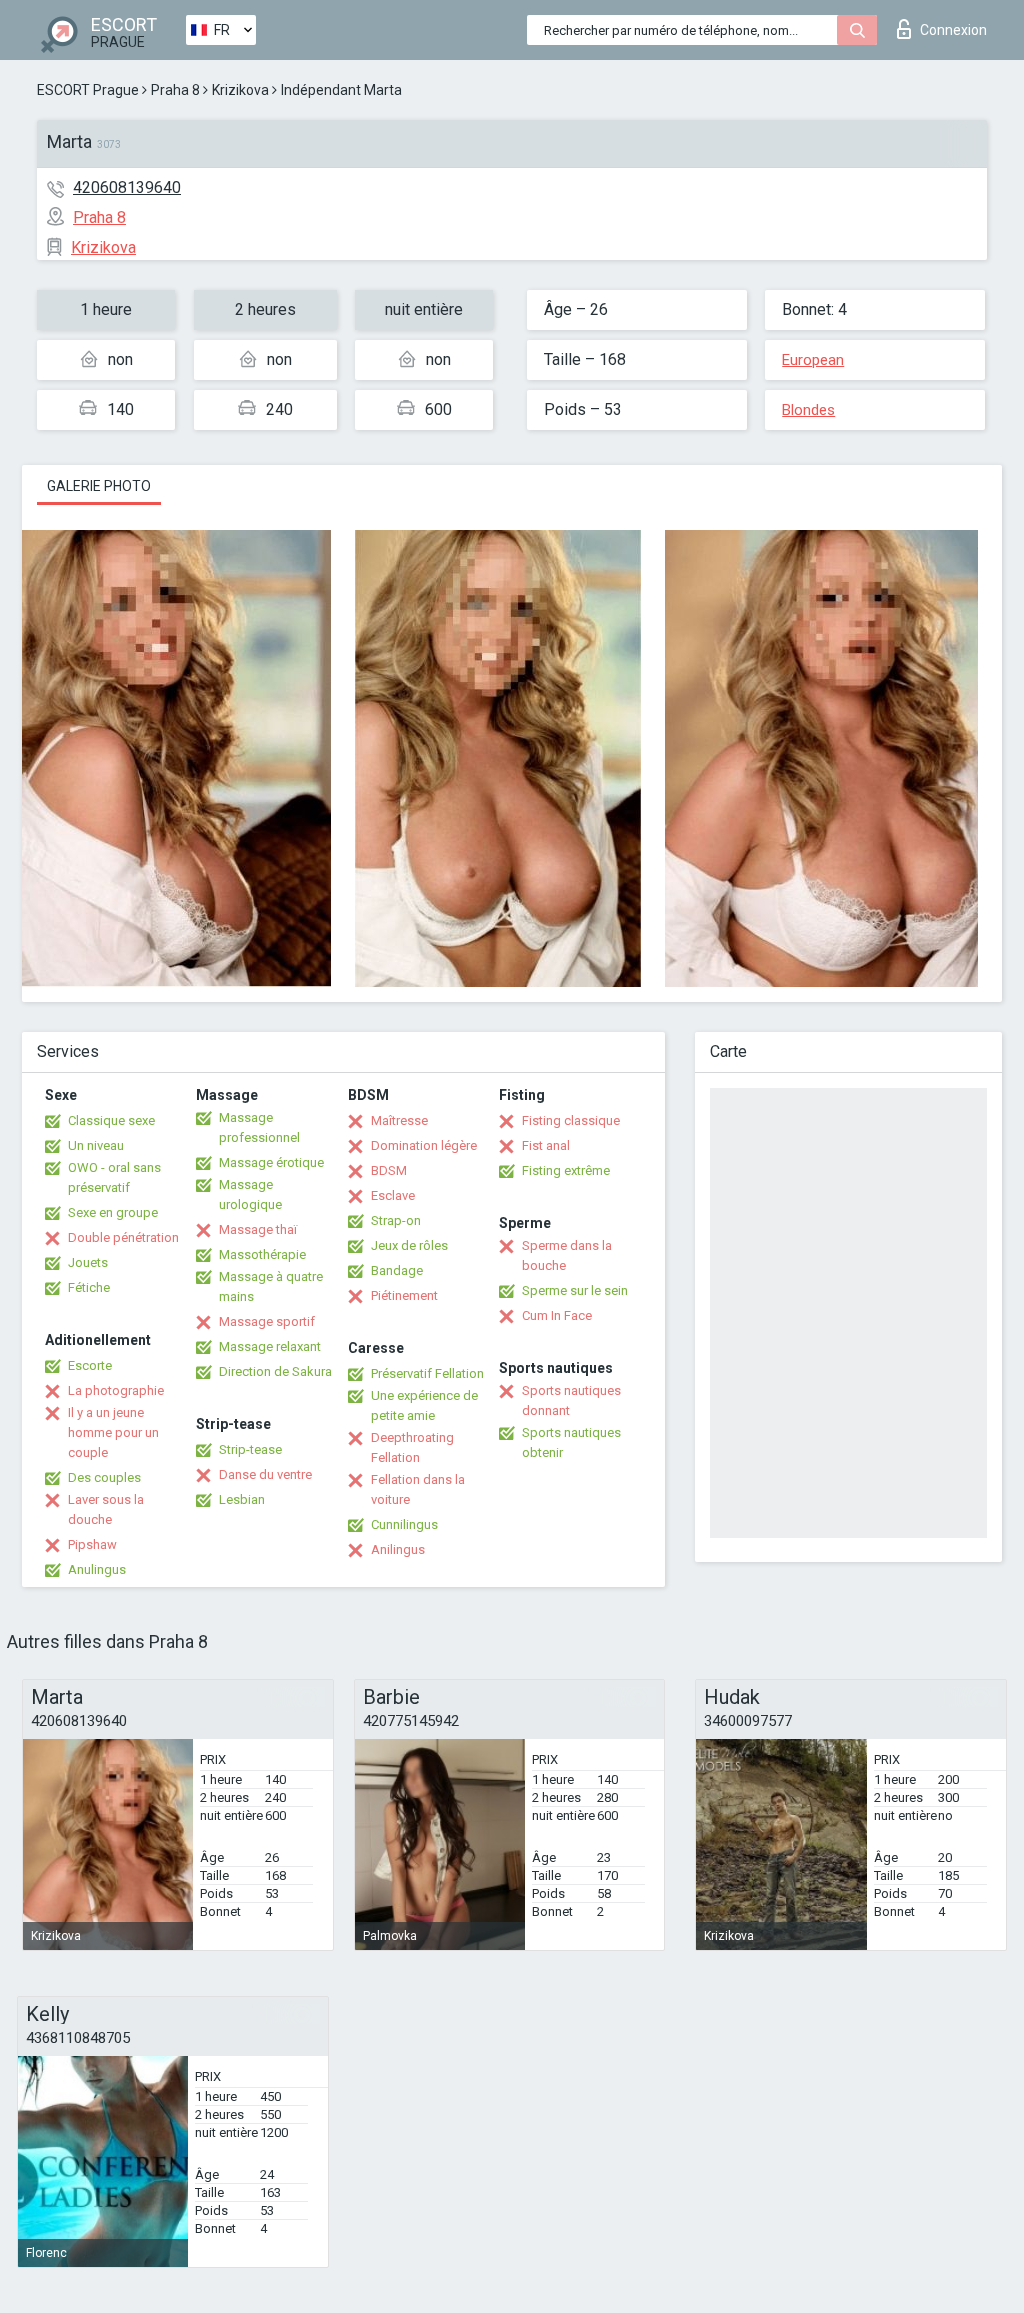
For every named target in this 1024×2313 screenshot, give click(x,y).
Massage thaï (258, 1229)
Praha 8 (175, 90)
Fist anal (546, 1145)
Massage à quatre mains (271, 1286)
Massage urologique (250, 1194)
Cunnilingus (404, 1524)
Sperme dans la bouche (567, 1255)
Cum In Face (557, 1315)
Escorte (90, 1365)
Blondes (808, 410)
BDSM (389, 1170)
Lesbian (242, 1499)
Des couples (104, 1477)
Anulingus (97, 1569)
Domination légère (424, 1145)
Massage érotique (271, 1162)
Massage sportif (267, 1321)
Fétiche (89, 1287)
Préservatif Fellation (427, 1373)
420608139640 (127, 187)
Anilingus (398, 1549)
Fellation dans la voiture (418, 1489)
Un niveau (96, 1145)
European (813, 360)
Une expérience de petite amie (424, 1405)
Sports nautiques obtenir (571, 1442)
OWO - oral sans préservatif (114, 1177)
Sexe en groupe (113, 1212)
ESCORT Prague (88, 90)
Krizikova (240, 90)
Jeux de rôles (409, 1245)
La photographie (116, 1390)
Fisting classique (571, 1120)
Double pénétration (123, 1237)
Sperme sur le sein (575, 1290)
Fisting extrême (566, 1170)
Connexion (953, 30)
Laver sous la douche (106, 1509)
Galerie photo (99, 486)
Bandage (397, 1270)
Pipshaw (92, 1544)
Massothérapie (262, 1254)
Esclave (393, 1195)
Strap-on (396, 1220)
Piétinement (404, 1295)
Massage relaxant (270, 1346)
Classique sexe (111, 1120)
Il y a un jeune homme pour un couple (113, 1432)
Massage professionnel (259, 1127)
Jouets (88, 1262)
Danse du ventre (265, 1474)
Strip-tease (250, 1449)
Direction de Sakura (275, 1371)
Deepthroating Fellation (412, 1447)
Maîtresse (399, 1120)
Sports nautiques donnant (571, 1400)
